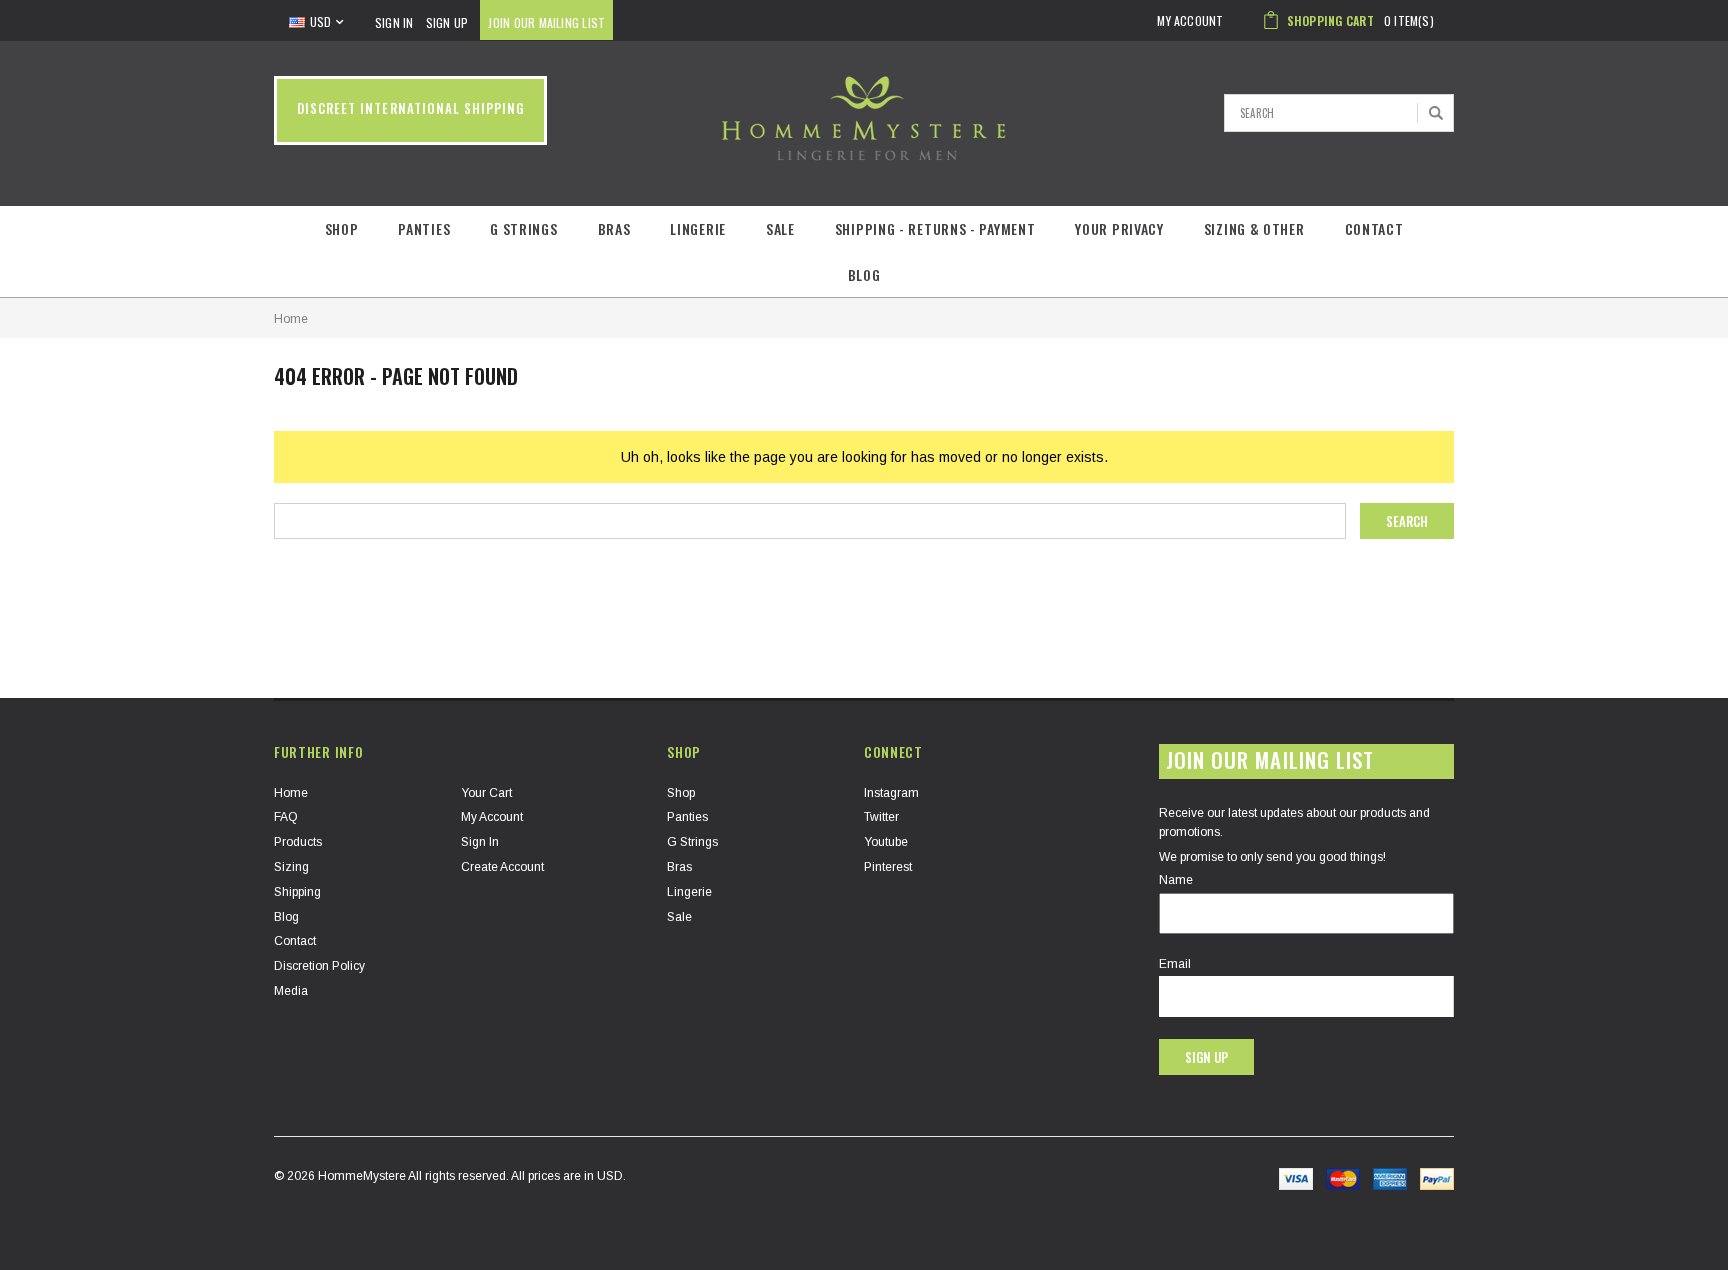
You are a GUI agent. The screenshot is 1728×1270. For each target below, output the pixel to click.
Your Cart (486, 793)
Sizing (291, 867)
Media (291, 991)
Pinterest (888, 867)
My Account (492, 817)
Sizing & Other (1254, 228)
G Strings (523, 228)
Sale (780, 228)
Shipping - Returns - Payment (935, 228)
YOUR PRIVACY (1119, 228)
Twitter (881, 817)
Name (1176, 880)
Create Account (502, 867)
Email (1175, 964)
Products (298, 842)
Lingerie (698, 228)
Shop (342, 228)
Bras (614, 228)
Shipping (297, 892)
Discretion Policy (319, 966)
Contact (1374, 228)
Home (291, 319)
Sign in (480, 842)
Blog (864, 274)
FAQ (286, 817)
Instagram (891, 793)
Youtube (886, 842)
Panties (424, 228)
